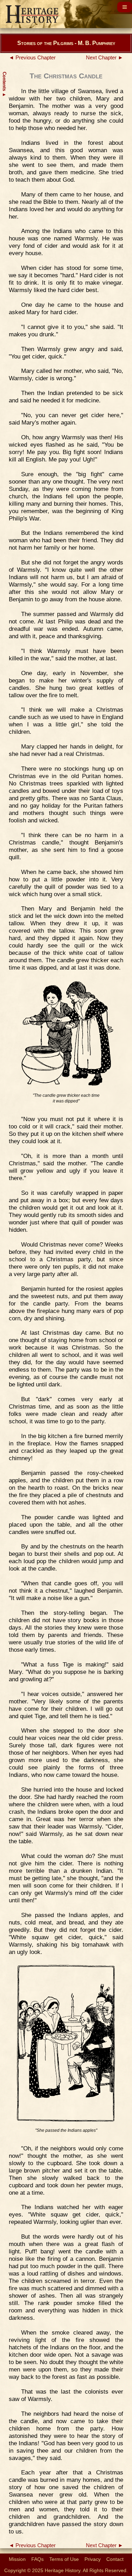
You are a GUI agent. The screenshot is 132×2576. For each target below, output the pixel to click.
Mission (17, 2559)
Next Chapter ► (105, 58)
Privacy (93, 2559)
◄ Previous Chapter (32, 58)
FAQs (37, 2559)
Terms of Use (64, 2559)
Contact (115, 2559)
